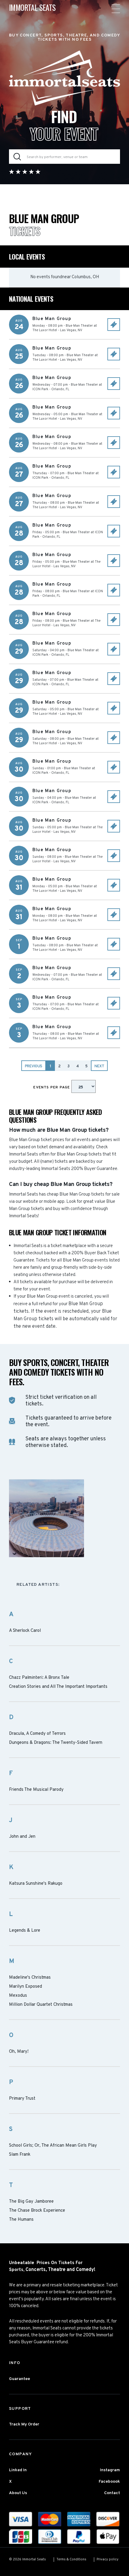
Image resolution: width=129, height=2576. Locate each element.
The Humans (21, 2220)
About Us (18, 2493)
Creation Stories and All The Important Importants (58, 1687)
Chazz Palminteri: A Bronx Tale (39, 1678)
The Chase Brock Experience (37, 2211)
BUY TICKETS (114, 325)
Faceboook (109, 2482)
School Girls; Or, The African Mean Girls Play (53, 2146)
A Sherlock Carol (25, 1631)
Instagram (110, 2470)
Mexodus (18, 1996)
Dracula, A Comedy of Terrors (37, 1734)
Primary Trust (22, 2099)
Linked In (18, 2470)
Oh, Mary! (19, 2052)
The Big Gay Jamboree (31, 2202)
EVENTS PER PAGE (52, 1087)
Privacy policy (108, 2559)
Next (99, 1066)
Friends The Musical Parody (36, 1790)
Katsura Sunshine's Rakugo (36, 1884)
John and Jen (22, 1837)
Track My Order (24, 2424)
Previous (34, 1066)
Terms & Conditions (71, 2559)
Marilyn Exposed (25, 1987)
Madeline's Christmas (30, 1978)
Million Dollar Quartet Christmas (41, 2005)
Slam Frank (20, 2155)
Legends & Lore (25, 1931)
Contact (112, 2493)
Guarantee (19, 2379)
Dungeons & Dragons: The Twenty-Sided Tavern (56, 1743)
